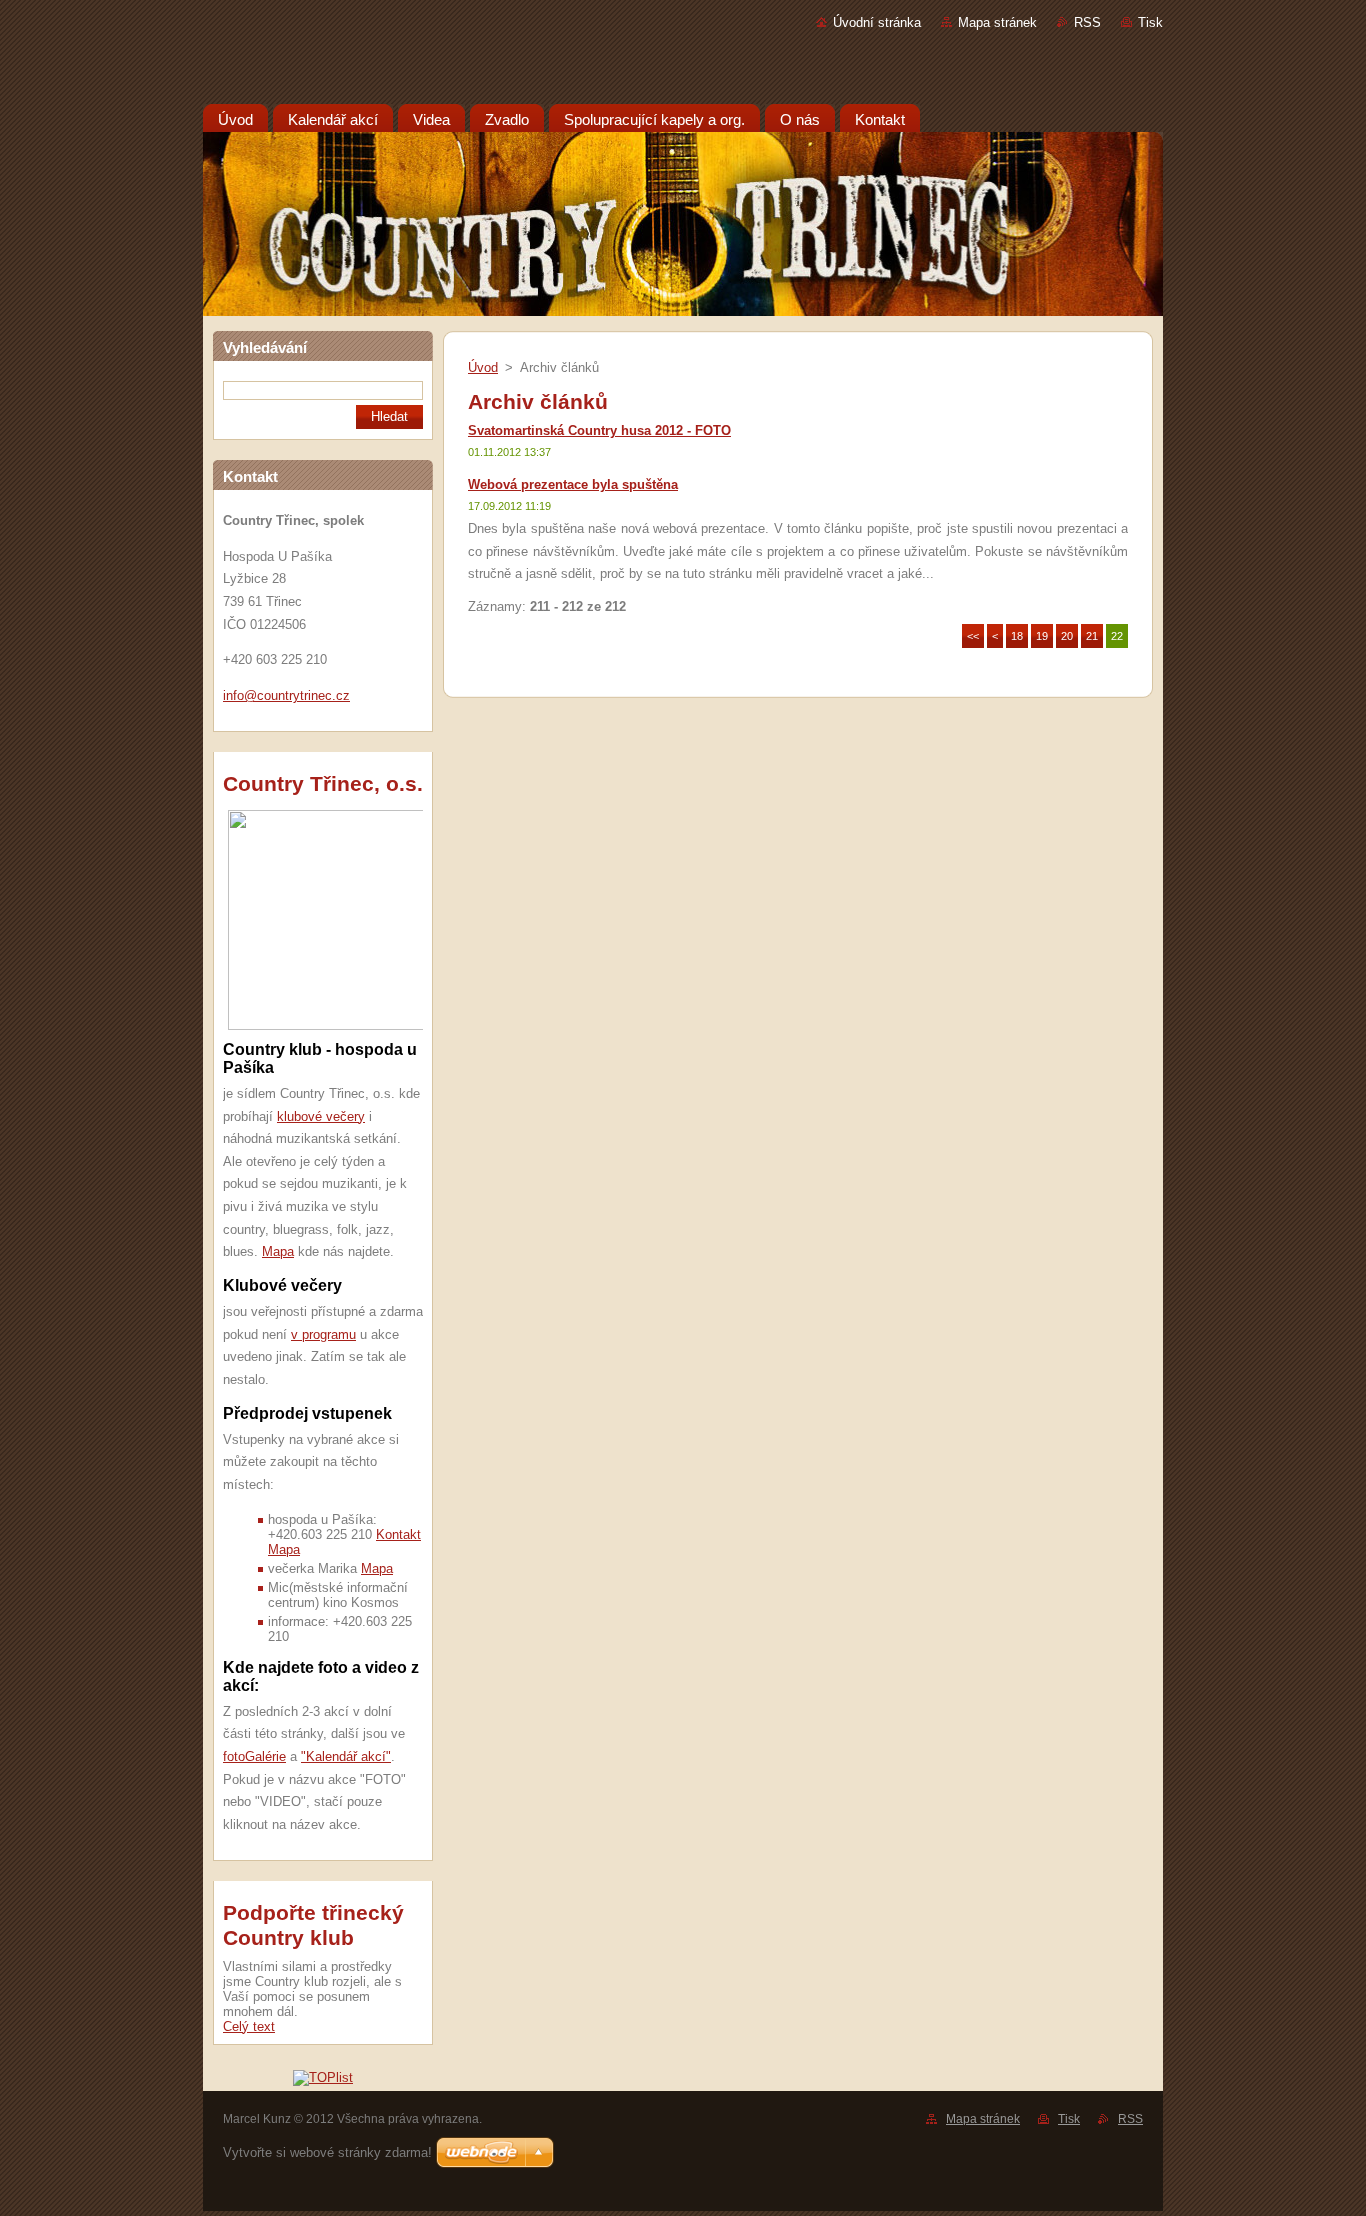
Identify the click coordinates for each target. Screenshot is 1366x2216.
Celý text (249, 2026)
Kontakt (398, 1534)
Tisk (1150, 22)
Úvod (483, 367)
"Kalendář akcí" (346, 1756)
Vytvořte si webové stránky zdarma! (327, 2152)
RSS (1087, 22)
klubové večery (321, 1116)
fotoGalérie (254, 1756)
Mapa (278, 1251)
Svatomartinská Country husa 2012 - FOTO (599, 430)
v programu (323, 1334)
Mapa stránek (997, 22)
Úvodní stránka (877, 22)
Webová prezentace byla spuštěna (573, 484)
